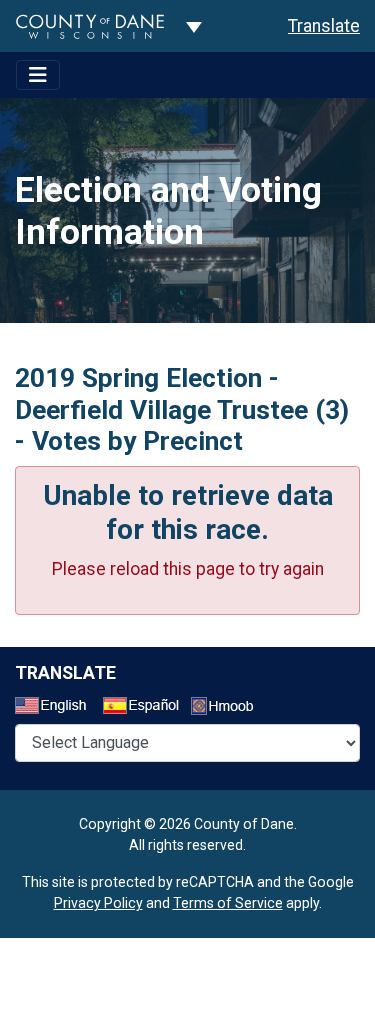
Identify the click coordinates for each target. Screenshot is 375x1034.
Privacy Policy (98, 903)
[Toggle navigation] (38, 75)
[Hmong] (229, 708)
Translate (324, 26)
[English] (57, 708)
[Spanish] (145, 708)
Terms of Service (228, 903)
